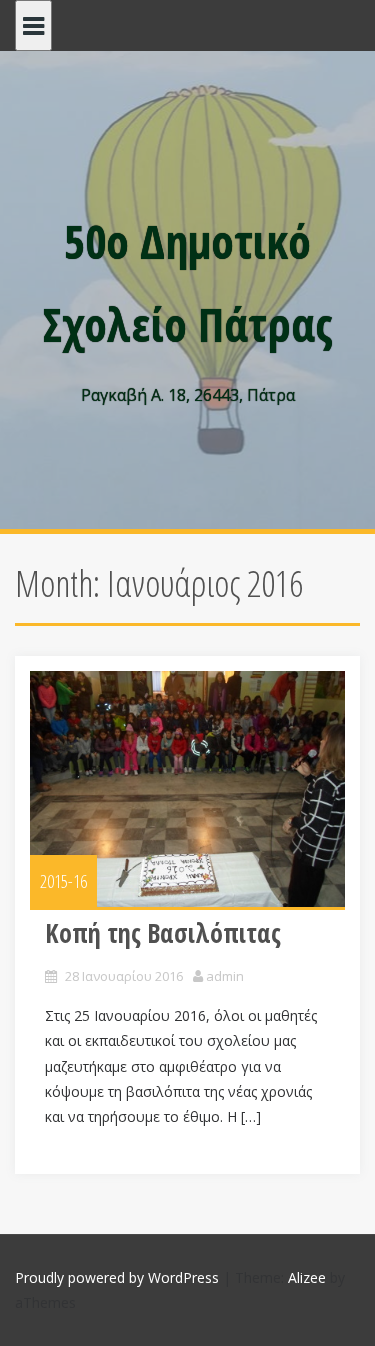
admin (225, 976)
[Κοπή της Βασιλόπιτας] (187, 789)
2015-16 (63, 881)
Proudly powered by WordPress (117, 1277)
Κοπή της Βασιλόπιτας (163, 933)
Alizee (307, 1277)
